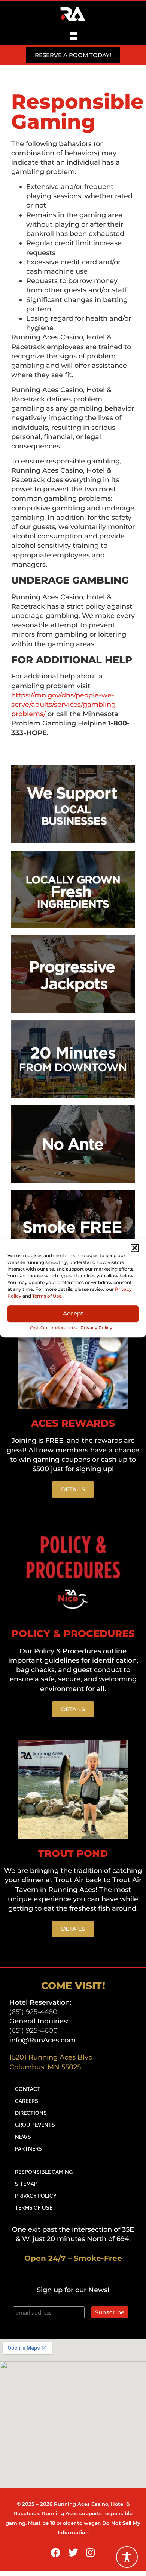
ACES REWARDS (73, 1423)
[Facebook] (56, 2552)
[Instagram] (91, 2552)
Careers (27, 2101)
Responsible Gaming (44, 2172)
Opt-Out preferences (53, 1328)
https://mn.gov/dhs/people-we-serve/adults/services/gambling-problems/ (65, 705)
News (23, 2137)
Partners (28, 2149)
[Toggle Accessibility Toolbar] (127, 2557)
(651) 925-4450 (33, 2012)
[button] (135, 1248)
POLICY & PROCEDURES (73, 1634)
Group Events (35, 2125)
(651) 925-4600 (34, 2030)
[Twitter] (73, 2552)
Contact (28, 2089)
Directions (31, 2113)
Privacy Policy (96, 1328)
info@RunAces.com (42, 2040)
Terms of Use (47, 1296)
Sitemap (26, 2184)
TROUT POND (73, 1853)
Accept (73, 1314)
